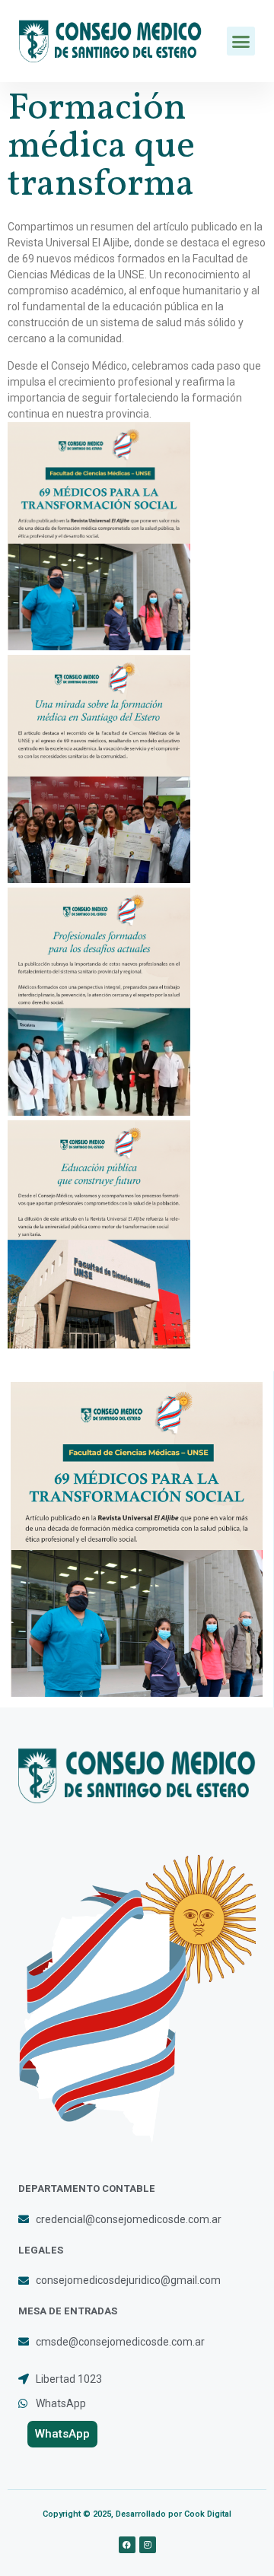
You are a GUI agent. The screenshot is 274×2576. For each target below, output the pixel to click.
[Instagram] (148, 2545)
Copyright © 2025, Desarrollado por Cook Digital (137, 2514)
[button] (241, 41)
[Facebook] (127, 2545)
